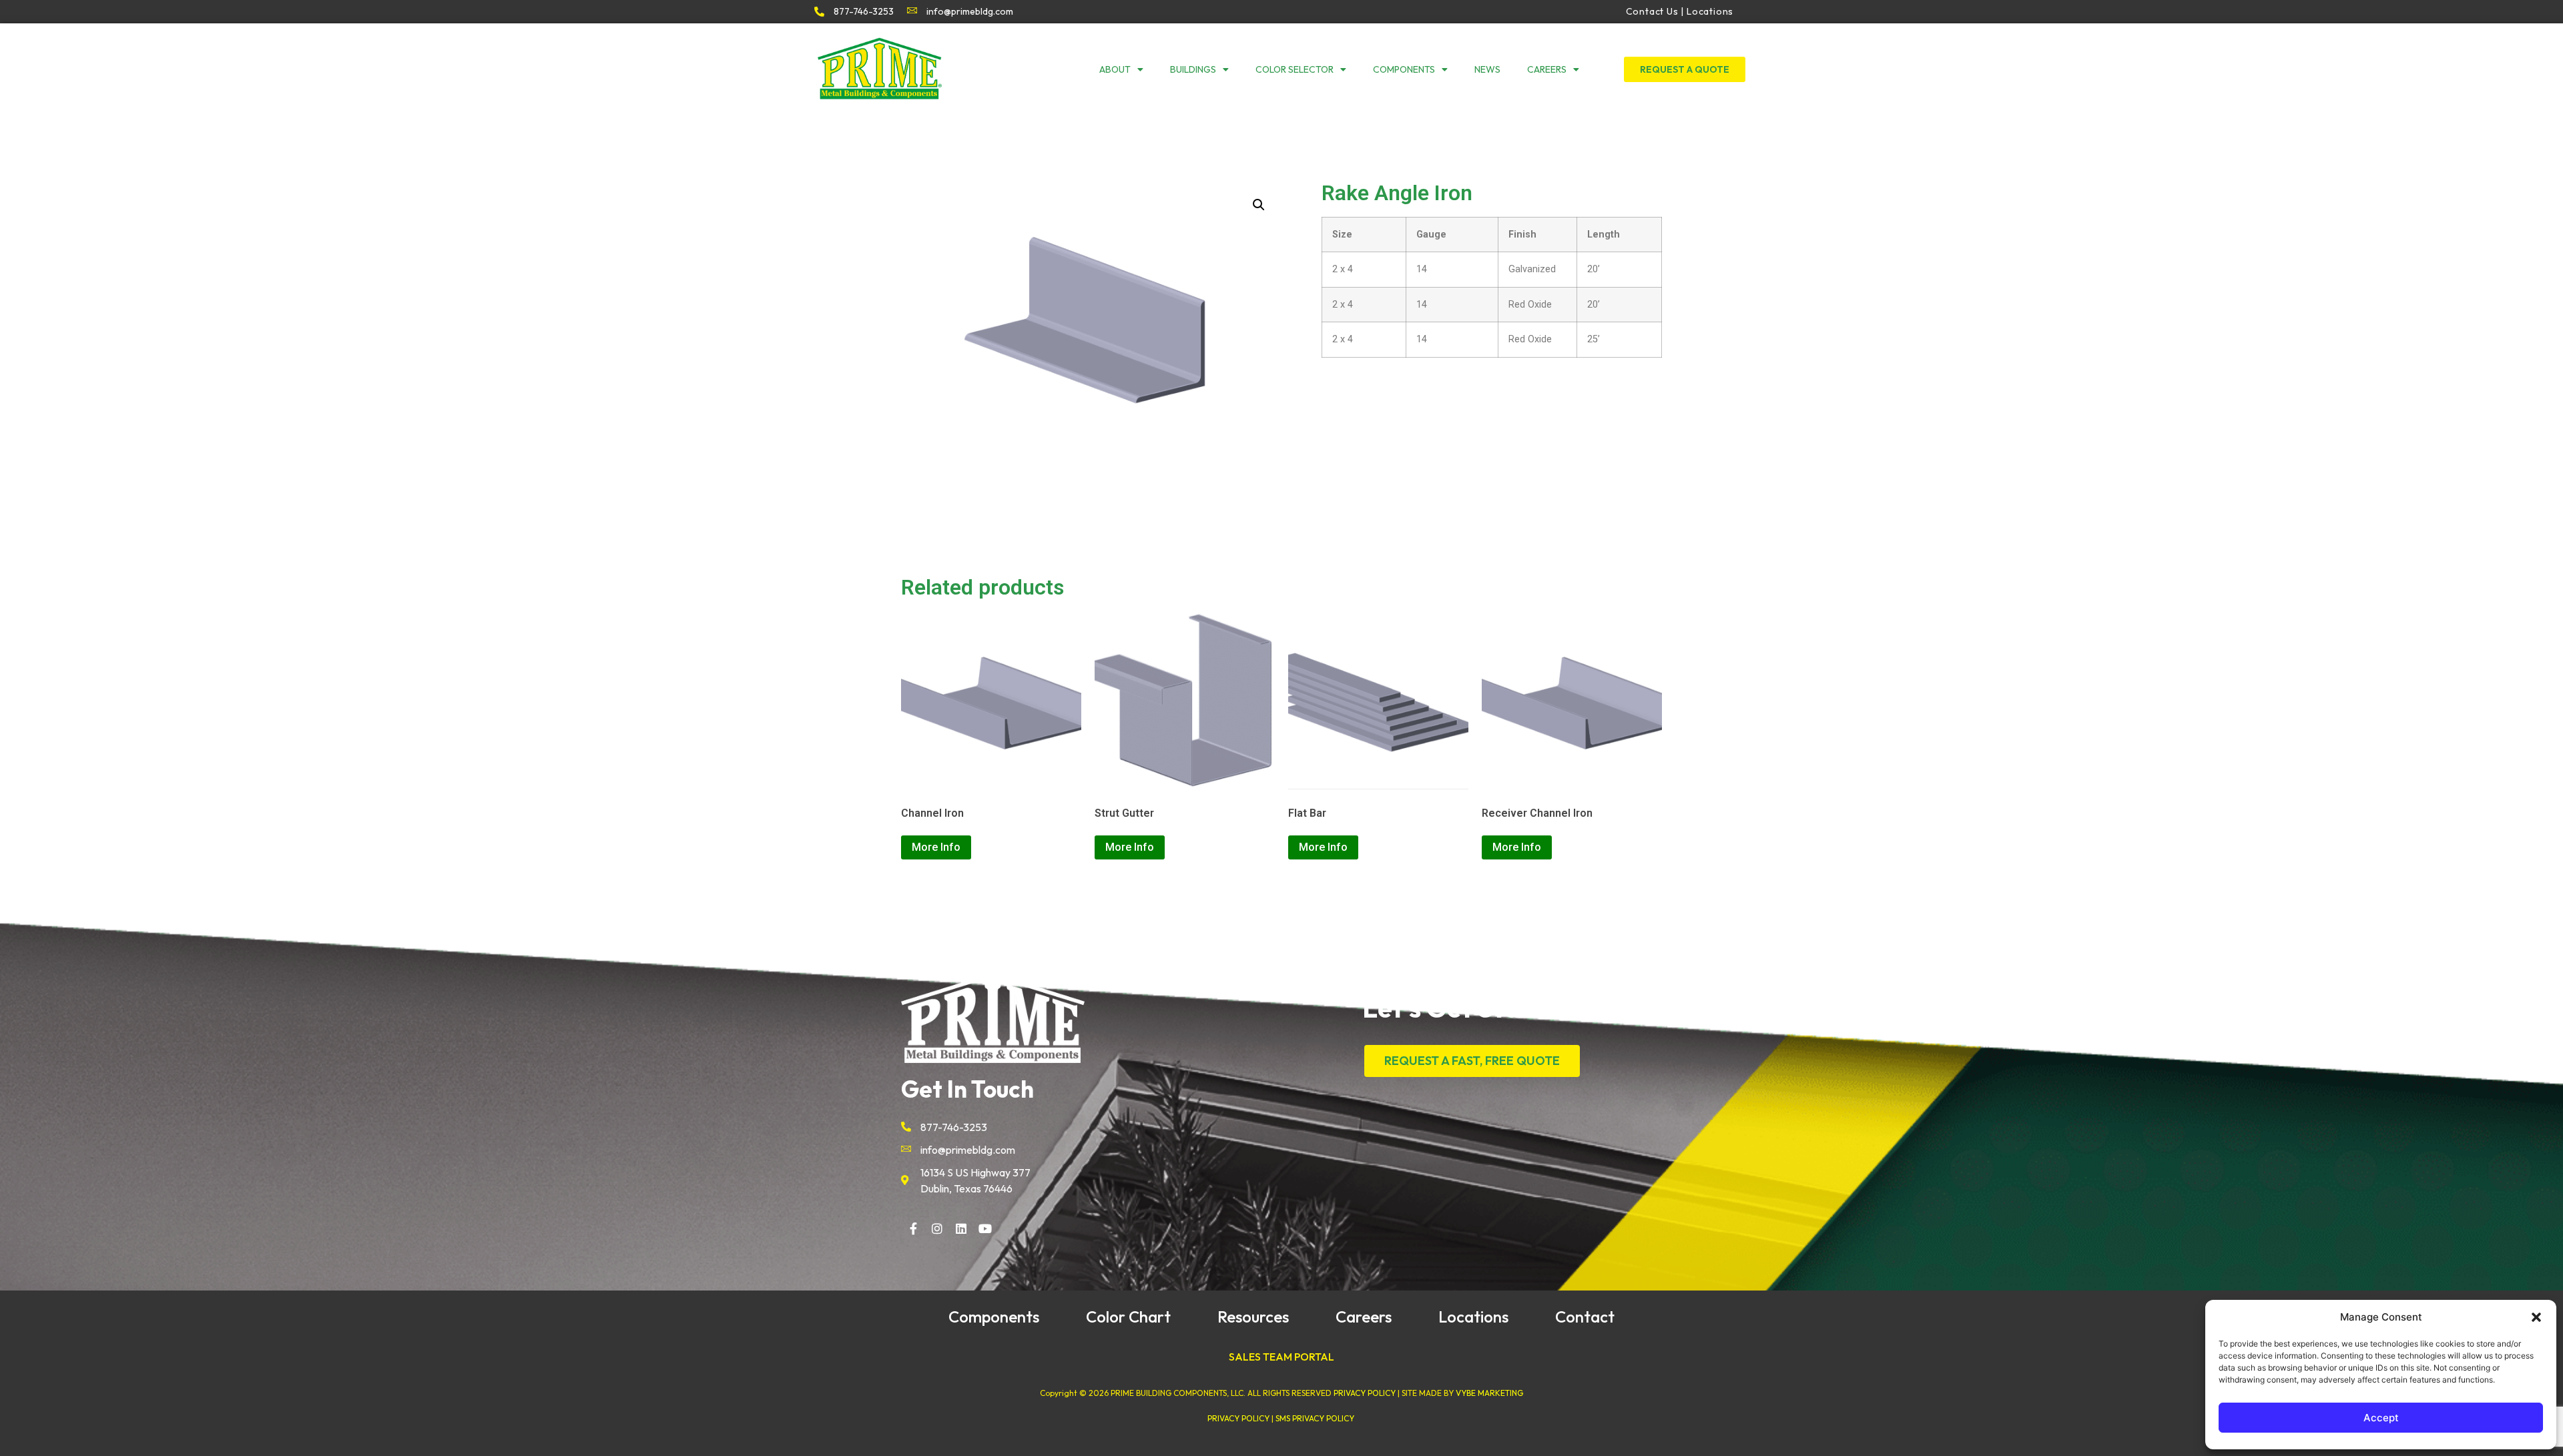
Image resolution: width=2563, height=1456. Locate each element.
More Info (936, 847)
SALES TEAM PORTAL (1281, 1357)
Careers (1547, 69)
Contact (1585, 1317)
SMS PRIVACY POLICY (1315, 1418)
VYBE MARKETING (1489, 1393)
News (1487, 69)
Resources (1253, 1317)
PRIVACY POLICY (1365, 1393)
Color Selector (1295, 69)
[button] (2536, 1317)
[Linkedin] (961, 1228)
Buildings (1193, 69)
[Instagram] (937, 1228)
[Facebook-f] (913, 1228)
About (1115, 69)
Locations (1473, 1317)
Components (1404, 69)
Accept (2381, 1418)
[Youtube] (985, 1228)
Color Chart (1128, 1317)
